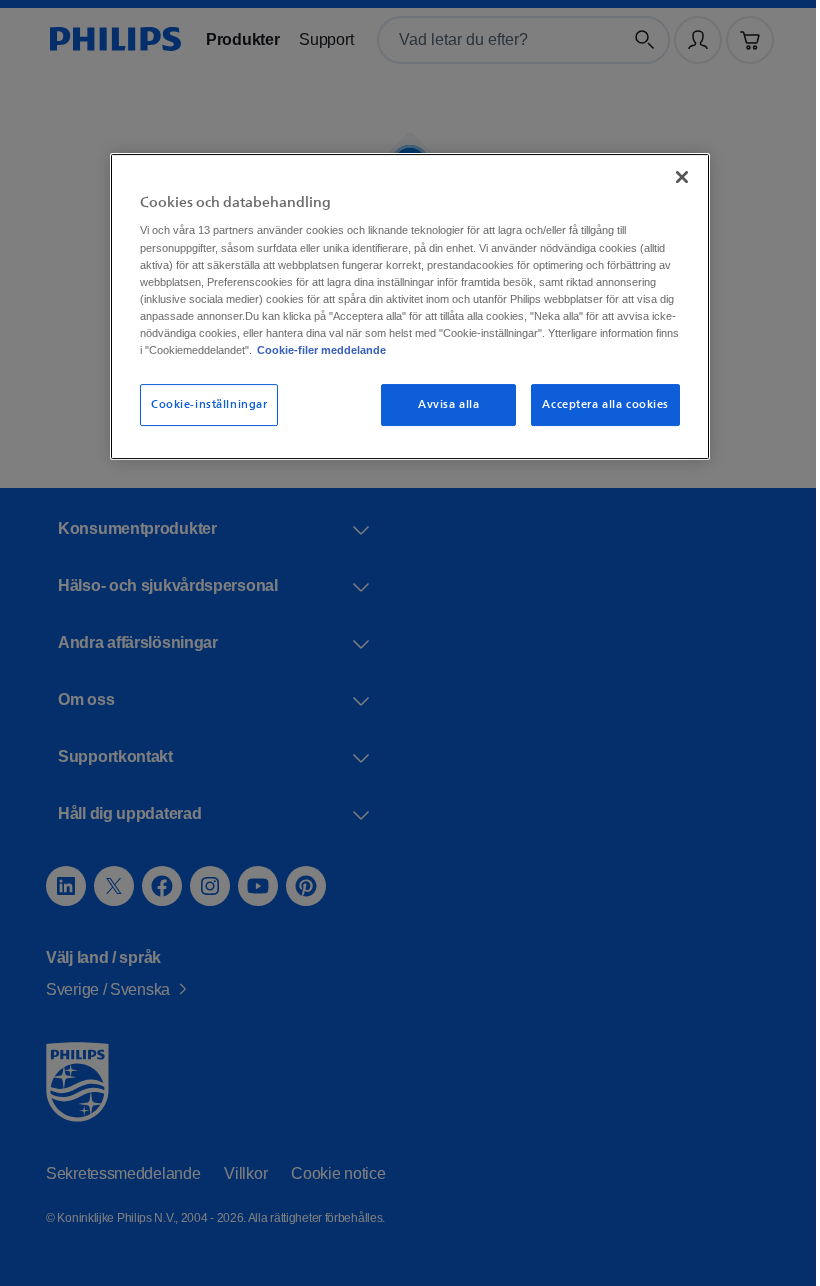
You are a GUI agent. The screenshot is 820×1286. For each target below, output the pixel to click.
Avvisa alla (441, 404)
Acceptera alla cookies (598, 404)
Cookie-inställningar (202, 404)
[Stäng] (675, 176)
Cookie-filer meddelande (596, 349)
